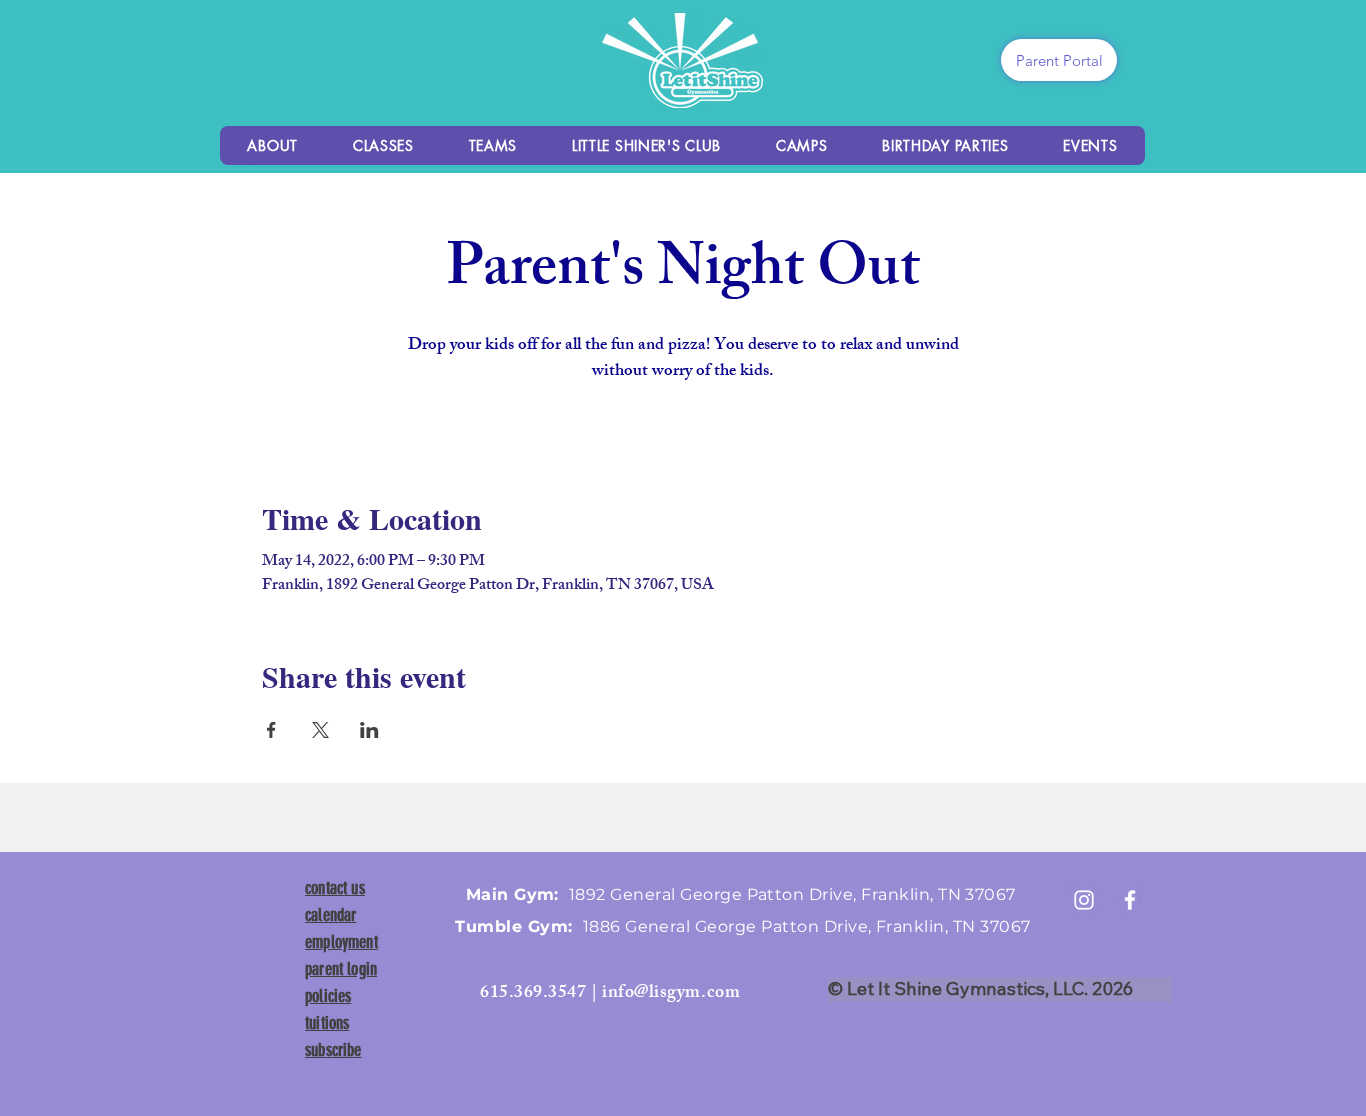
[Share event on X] (320, 730)
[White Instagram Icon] (1084, 900)
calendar (330, 915)
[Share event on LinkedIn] (369, 730)
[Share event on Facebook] (271, 730)
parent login (341, 969)
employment (341, 942)
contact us (335, 888)
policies (328, 996)
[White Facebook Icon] (1130, 900)
